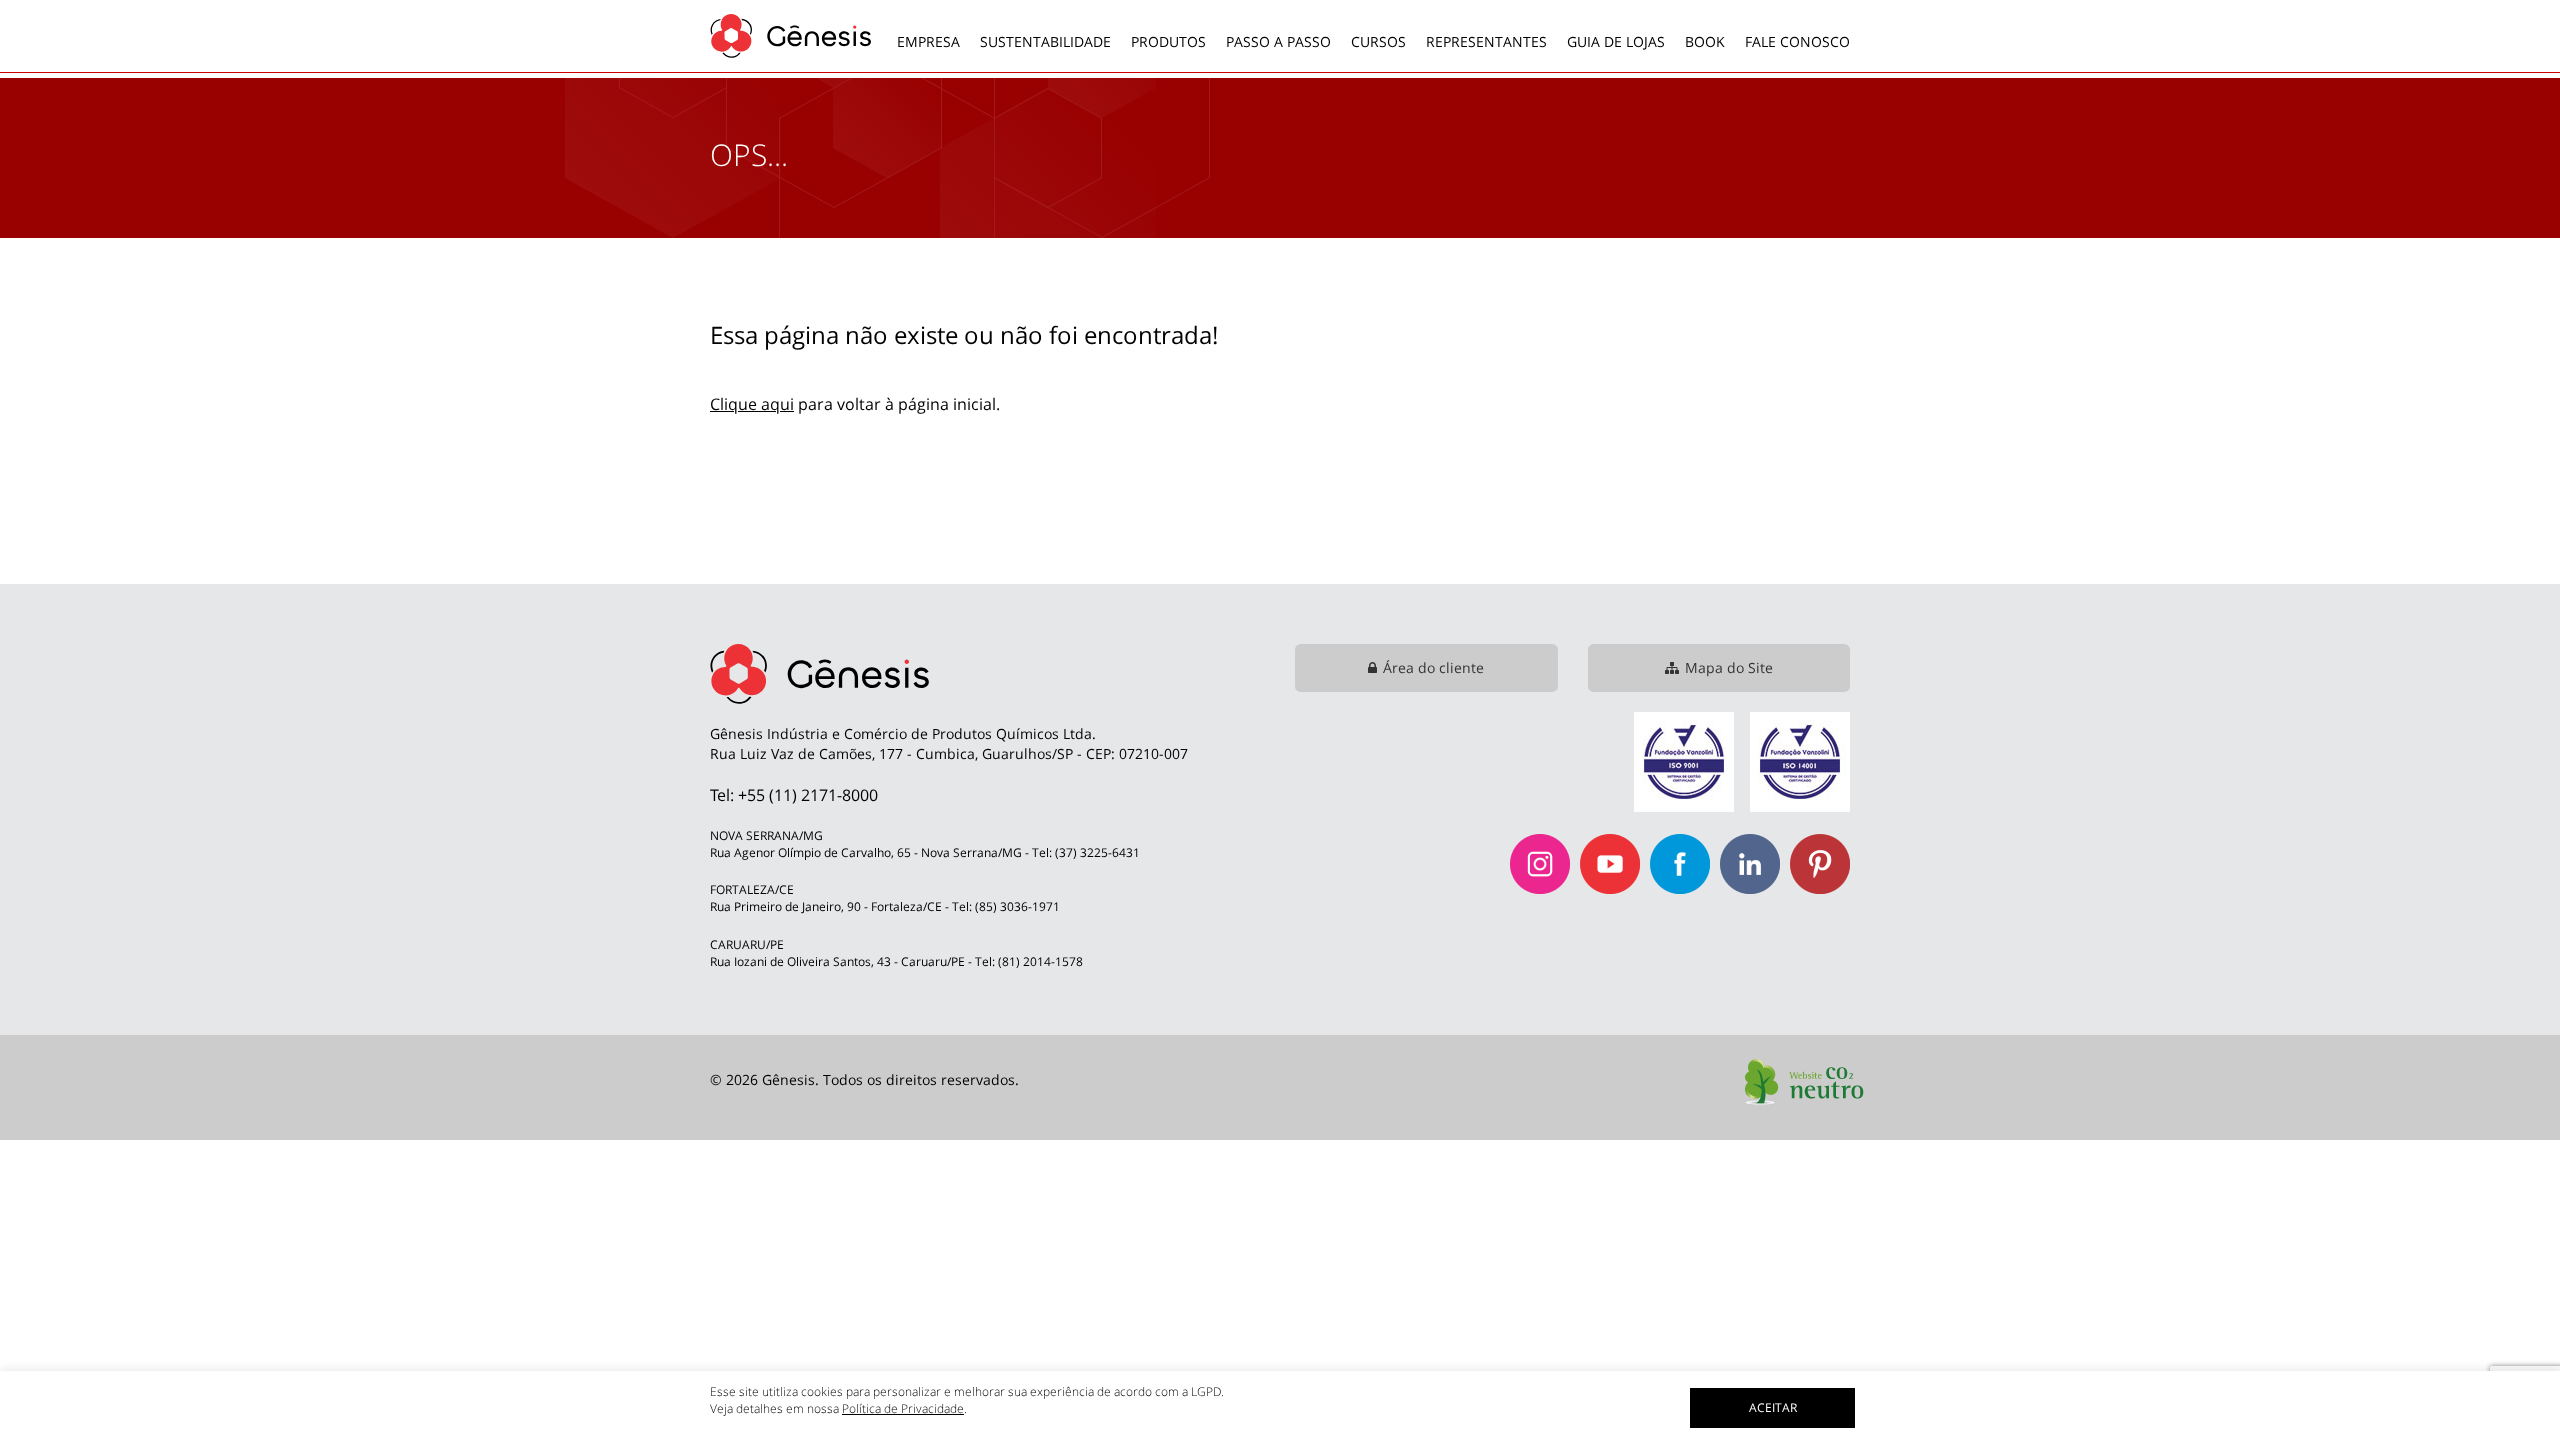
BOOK (1705, 41)
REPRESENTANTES (1486, 41)
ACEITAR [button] (1773, 1407)
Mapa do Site (1729, 667)
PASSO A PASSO (1278, 41)
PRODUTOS (1168, 41)
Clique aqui (752, 404)
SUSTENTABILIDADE (1045, 41)
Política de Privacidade (903, 1408)
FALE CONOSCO (1797, 41)
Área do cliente (1433, 667)
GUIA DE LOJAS (1616, 41)
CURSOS (1378, 41)
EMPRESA (928, 41)
